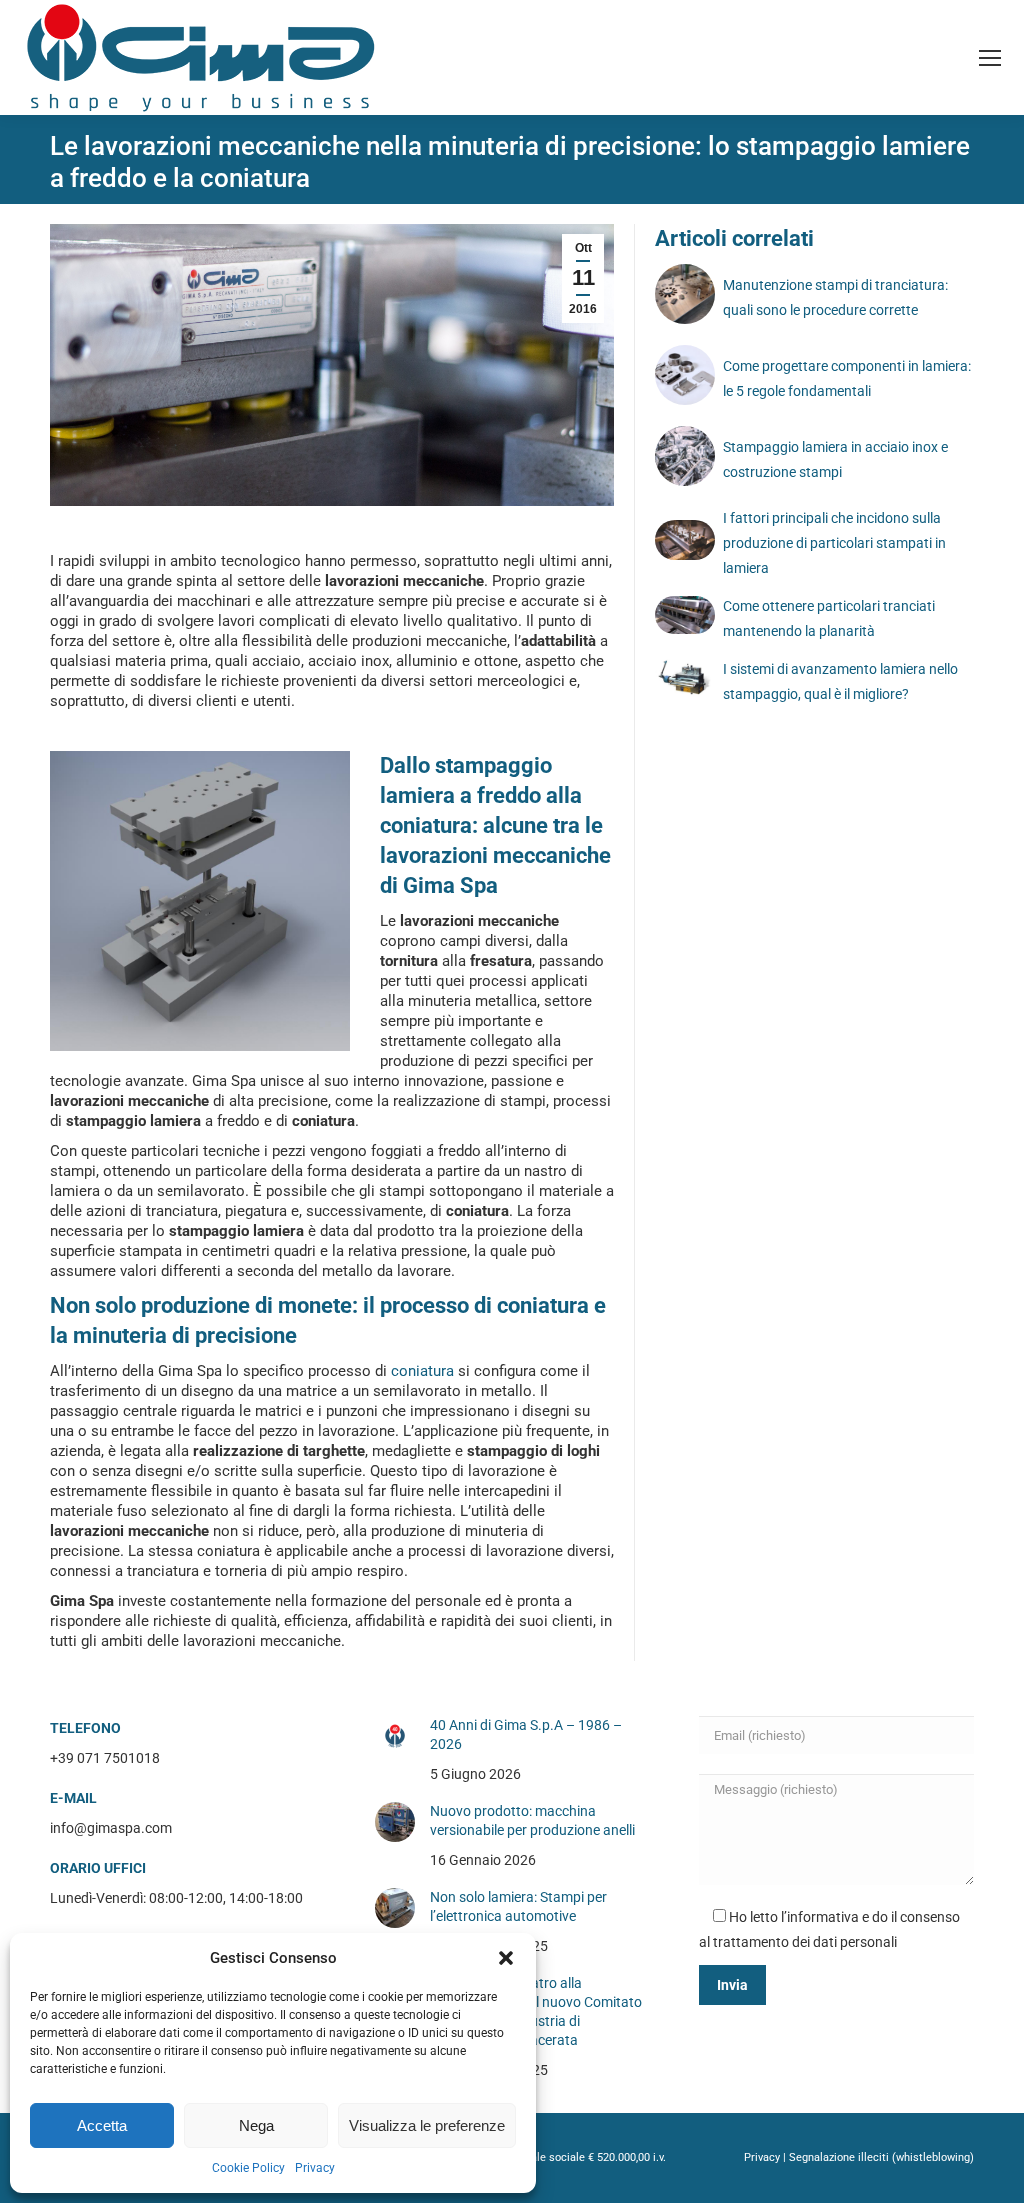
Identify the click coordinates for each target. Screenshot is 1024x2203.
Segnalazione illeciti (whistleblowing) (881, 2157)
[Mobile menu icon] (990, 58)
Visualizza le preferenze (427, 2125)
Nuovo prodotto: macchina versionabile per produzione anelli (532, 1820)
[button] (506, 1958)
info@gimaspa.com (111, 1828)
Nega (256, 2125)
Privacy (315, 2168)
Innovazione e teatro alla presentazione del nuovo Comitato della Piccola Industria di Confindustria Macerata (536, 2011)
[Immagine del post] (395, 1736)
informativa (823, 1917)
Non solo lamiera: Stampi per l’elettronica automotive (518, 1906)
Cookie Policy (248, 2168)
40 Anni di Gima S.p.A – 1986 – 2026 (526, 1734)
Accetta (102, 2125)
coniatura (422, 1371)
